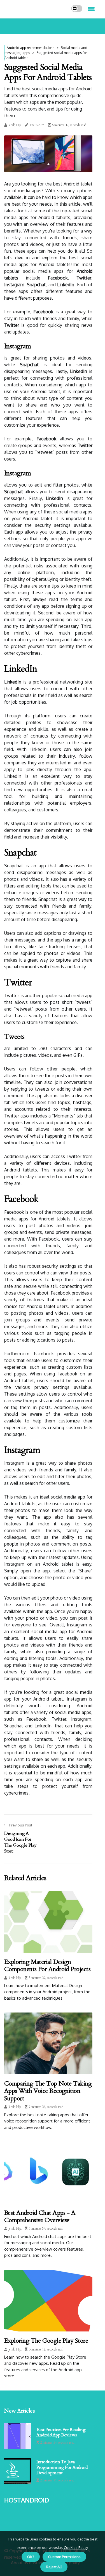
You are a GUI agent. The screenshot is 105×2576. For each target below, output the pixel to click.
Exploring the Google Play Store (46, 2341)
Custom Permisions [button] (64, 2557)
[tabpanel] (48, 154)
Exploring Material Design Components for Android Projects (47, 1966)
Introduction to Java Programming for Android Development (62, 2467)
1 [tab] (48, 164)
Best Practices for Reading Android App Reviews (61, 2432)
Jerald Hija (15, 125)
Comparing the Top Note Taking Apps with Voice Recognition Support (48, 2091)
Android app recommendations (31, 48)
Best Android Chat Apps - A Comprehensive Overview (40, 2216)
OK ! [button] (31, 2557)
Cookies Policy (75, 2547)
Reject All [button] (54, 2567)
